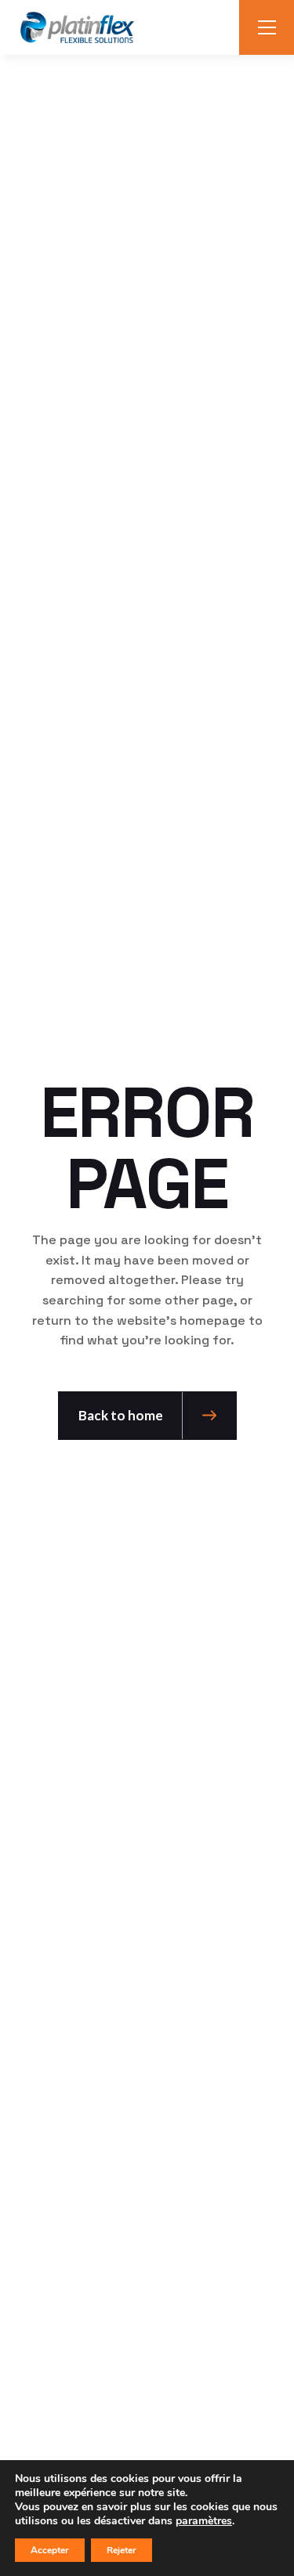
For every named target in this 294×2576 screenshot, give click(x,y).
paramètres (204, 2521)
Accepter (50, 2550)
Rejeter (122, 2550)
